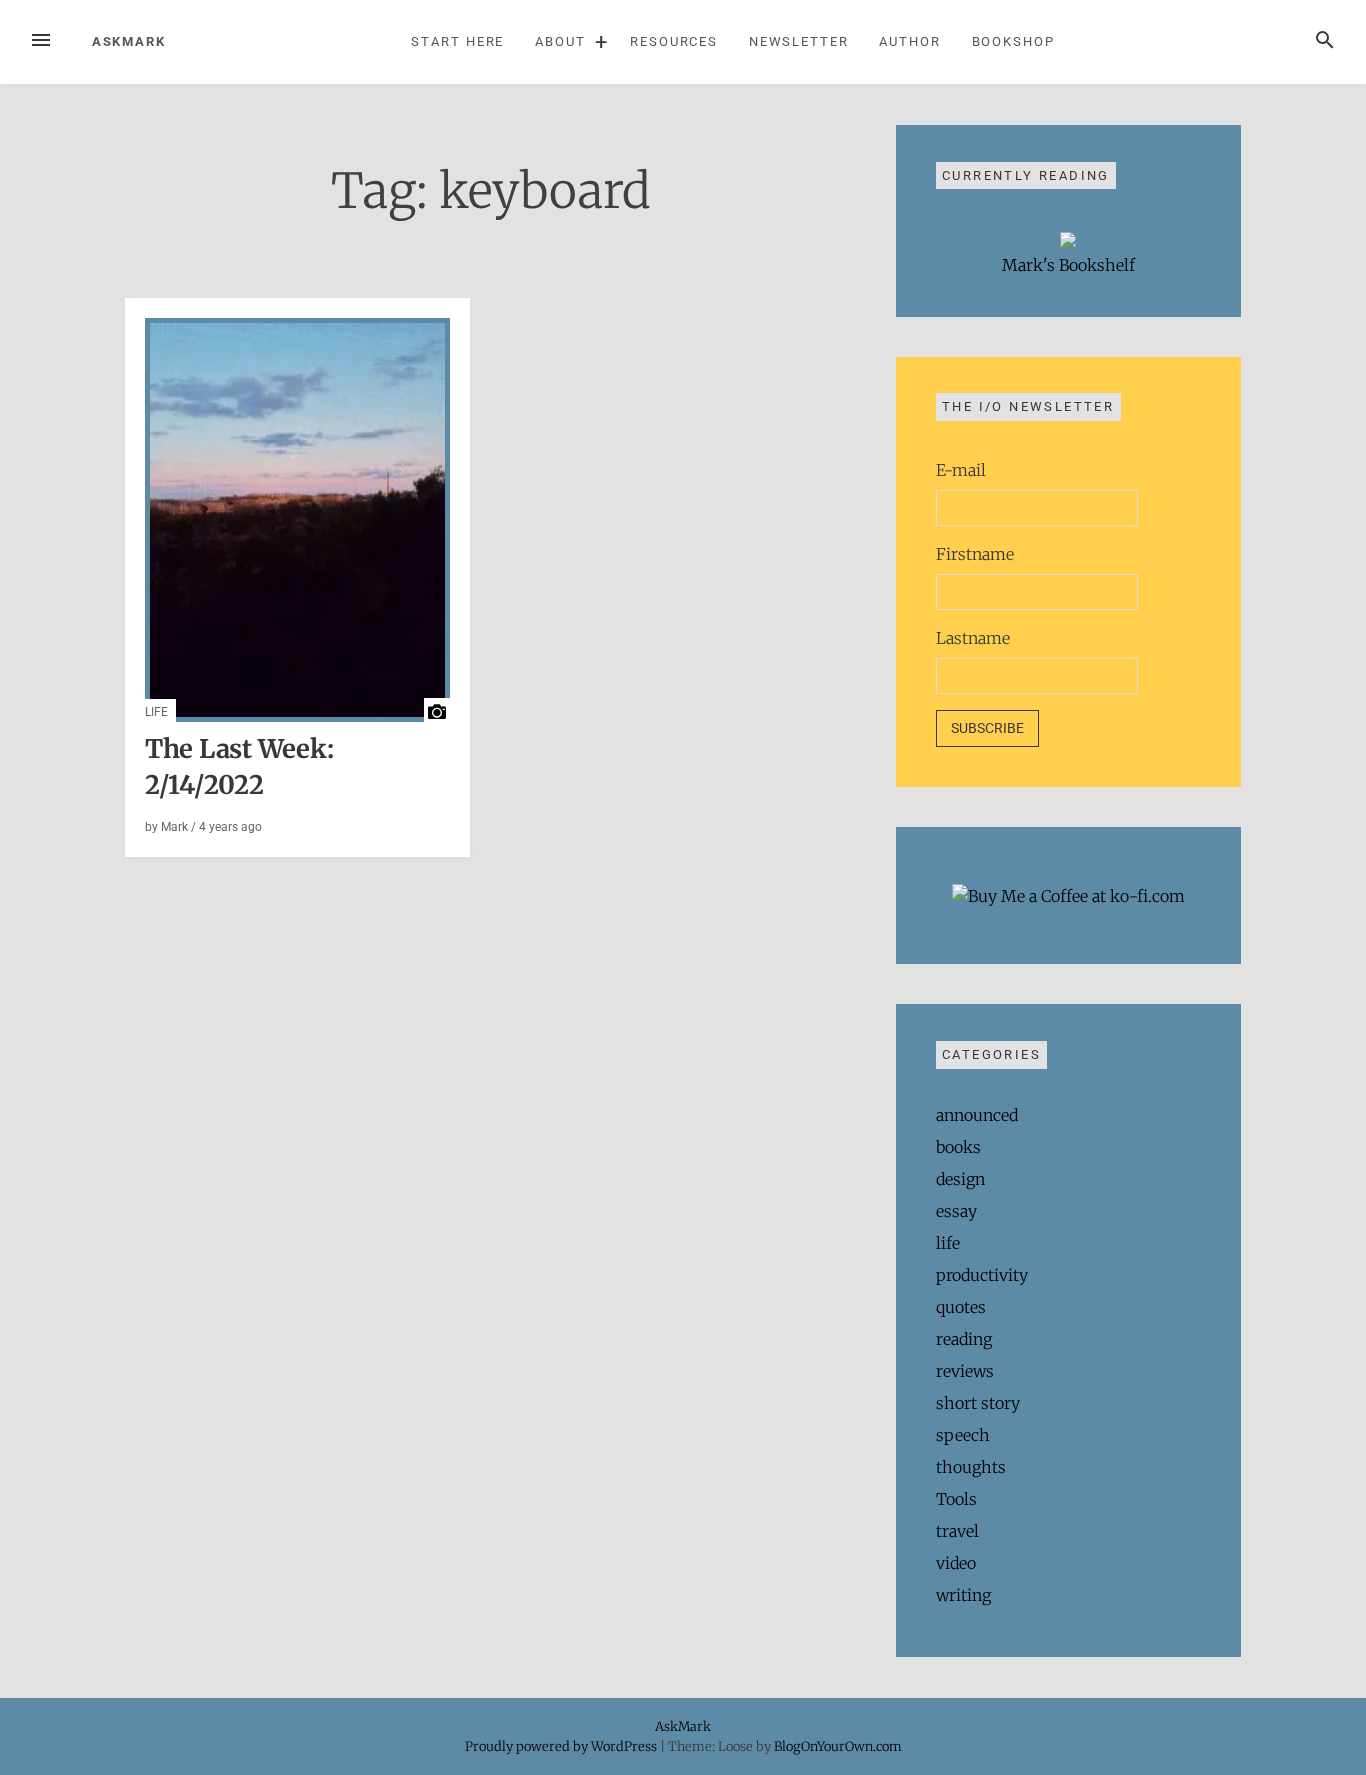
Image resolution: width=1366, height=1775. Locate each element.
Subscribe (987, 728)
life (156, 712)
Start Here (457, 41)
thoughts (971, 1467)
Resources (674, 41)
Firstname (975, 554)
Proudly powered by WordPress (562, 1746)
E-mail (961, 470)
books (958, 1147)
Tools (956, 1499)
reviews (965, 1371)
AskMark (129, 41)
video (956, 1563)
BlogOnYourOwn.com (838, 1746)
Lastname (973, 638)
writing (963, 1595)
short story (978, 1403)
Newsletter (799, 41)
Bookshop (1013, 41)
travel (957, 1531)
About (560, 41)
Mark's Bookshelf (1068, 265)
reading (964, 1339)
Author (910, 41)
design (960, 1179)
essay (956, 1211)
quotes (961, 1307)
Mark (174, 827)
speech (963, 1435)
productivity (982, 1275)
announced (977, 1115)
